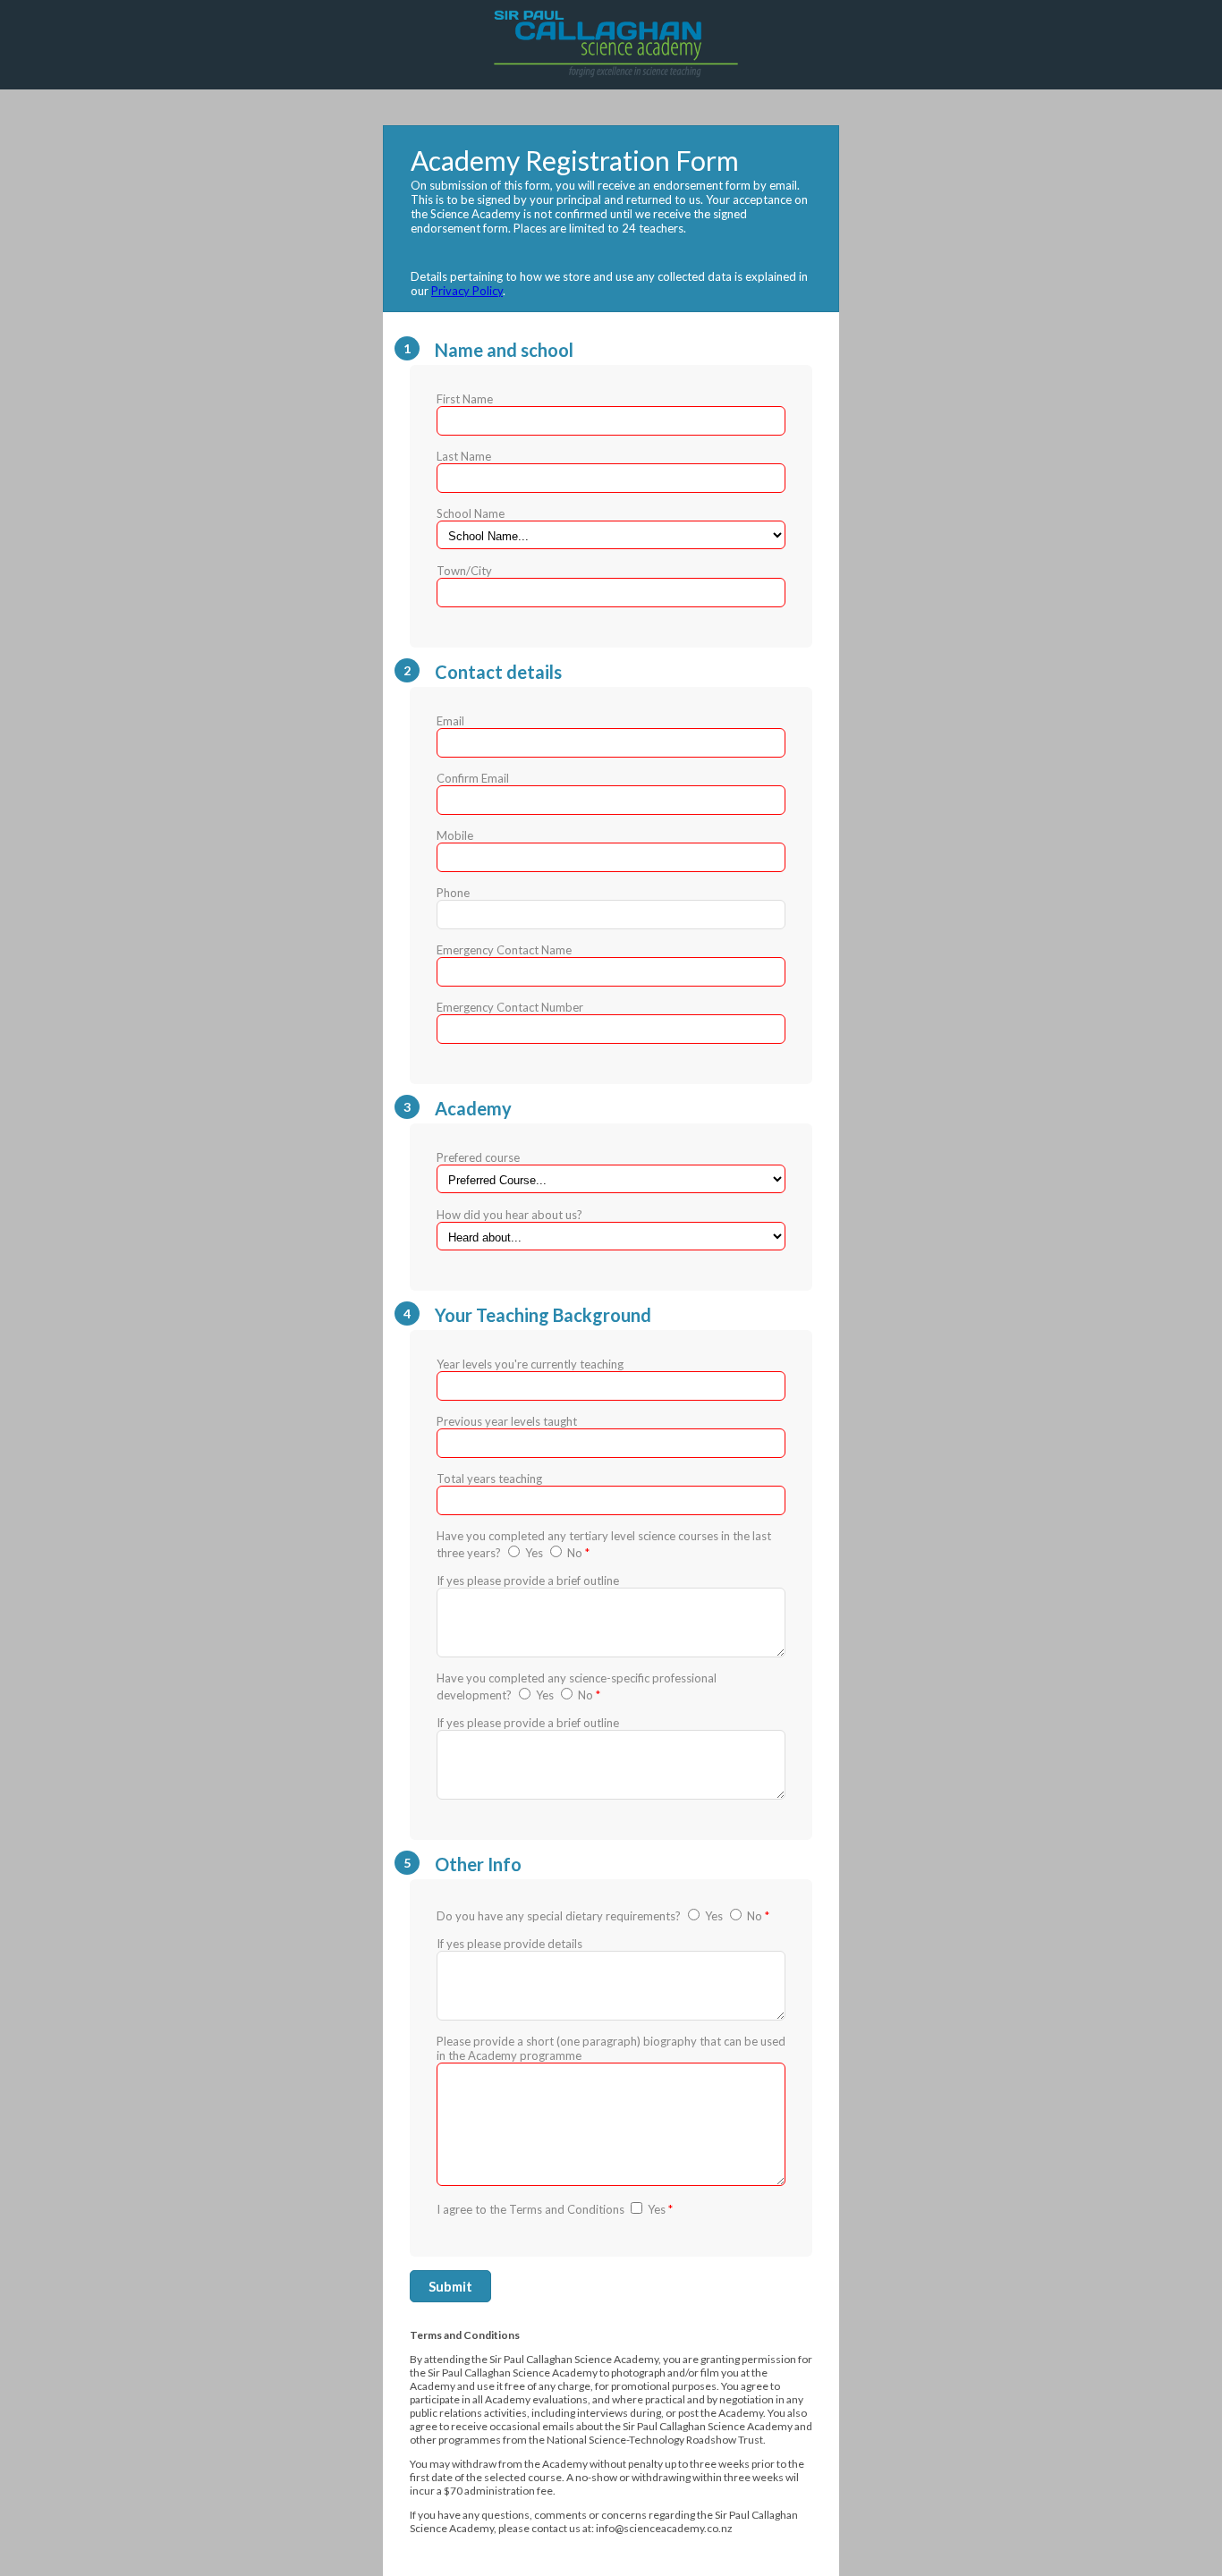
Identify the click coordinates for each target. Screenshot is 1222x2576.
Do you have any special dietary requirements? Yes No (603, 1916)
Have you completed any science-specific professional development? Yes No (577, 1686)
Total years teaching (489, 1479)
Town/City (464, 571)
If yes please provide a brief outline (528, 1580)
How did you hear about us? (509, 1215)
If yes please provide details (509, 1944)
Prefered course (509, 1186)
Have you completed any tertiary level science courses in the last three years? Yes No (604, 1544)
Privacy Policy (467, 291)
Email (450, 721)
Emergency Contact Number (510, 1007)
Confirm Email (473, 778)
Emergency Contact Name (504, 950)
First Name (465, 399)
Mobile (455, 835)
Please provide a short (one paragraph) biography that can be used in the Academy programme (611, 2048)
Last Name (464, 456)
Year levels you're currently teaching (530, 1364)
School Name (471, 513)
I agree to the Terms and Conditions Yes (555, 2209)
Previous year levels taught (507, 1421)
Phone (453, 893)
